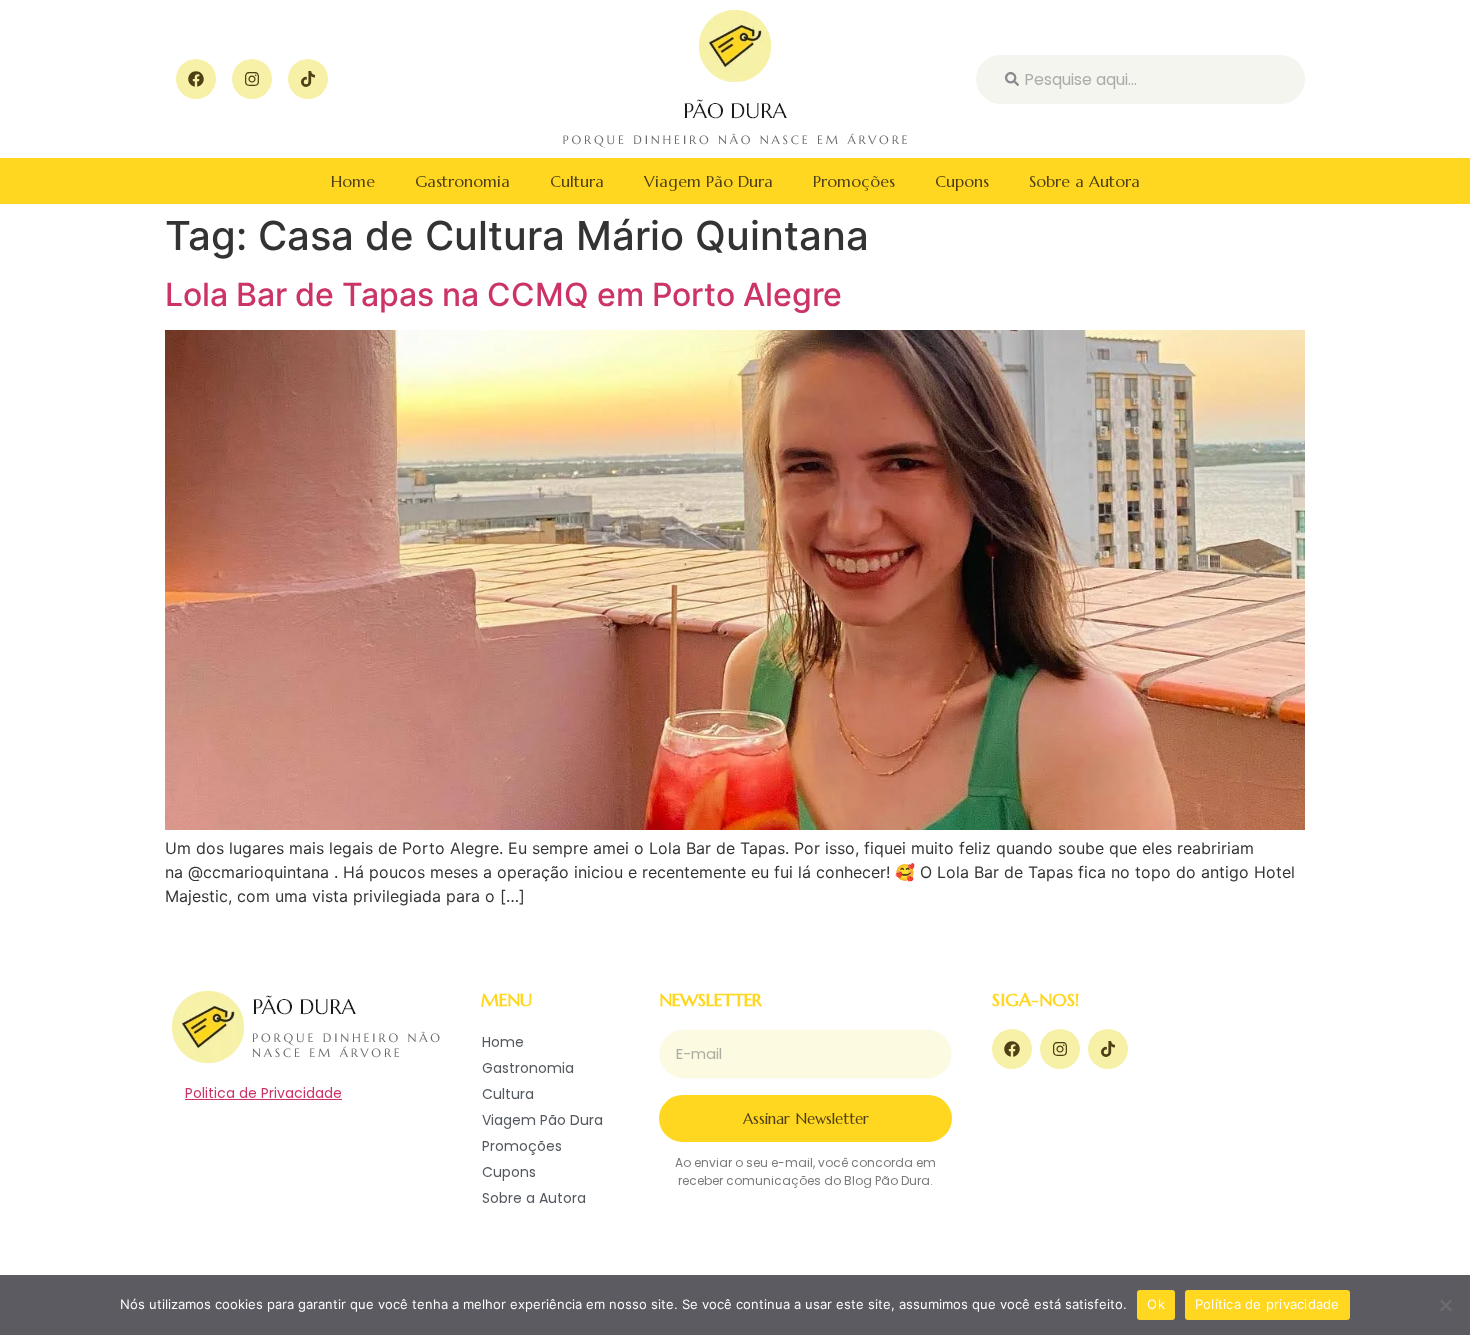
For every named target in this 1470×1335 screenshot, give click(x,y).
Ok (1156, 1304)
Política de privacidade (1267, 1304)
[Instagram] (252, 79)
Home (353, 181)
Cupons (962, 181)
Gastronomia (462, 181)
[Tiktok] (308, 79)
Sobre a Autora (1084, 181)
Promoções (854, 181)
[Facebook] (196, 79)
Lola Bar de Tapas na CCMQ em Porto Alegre (503, 294)
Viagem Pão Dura (708, 181)
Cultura (577, 181)
